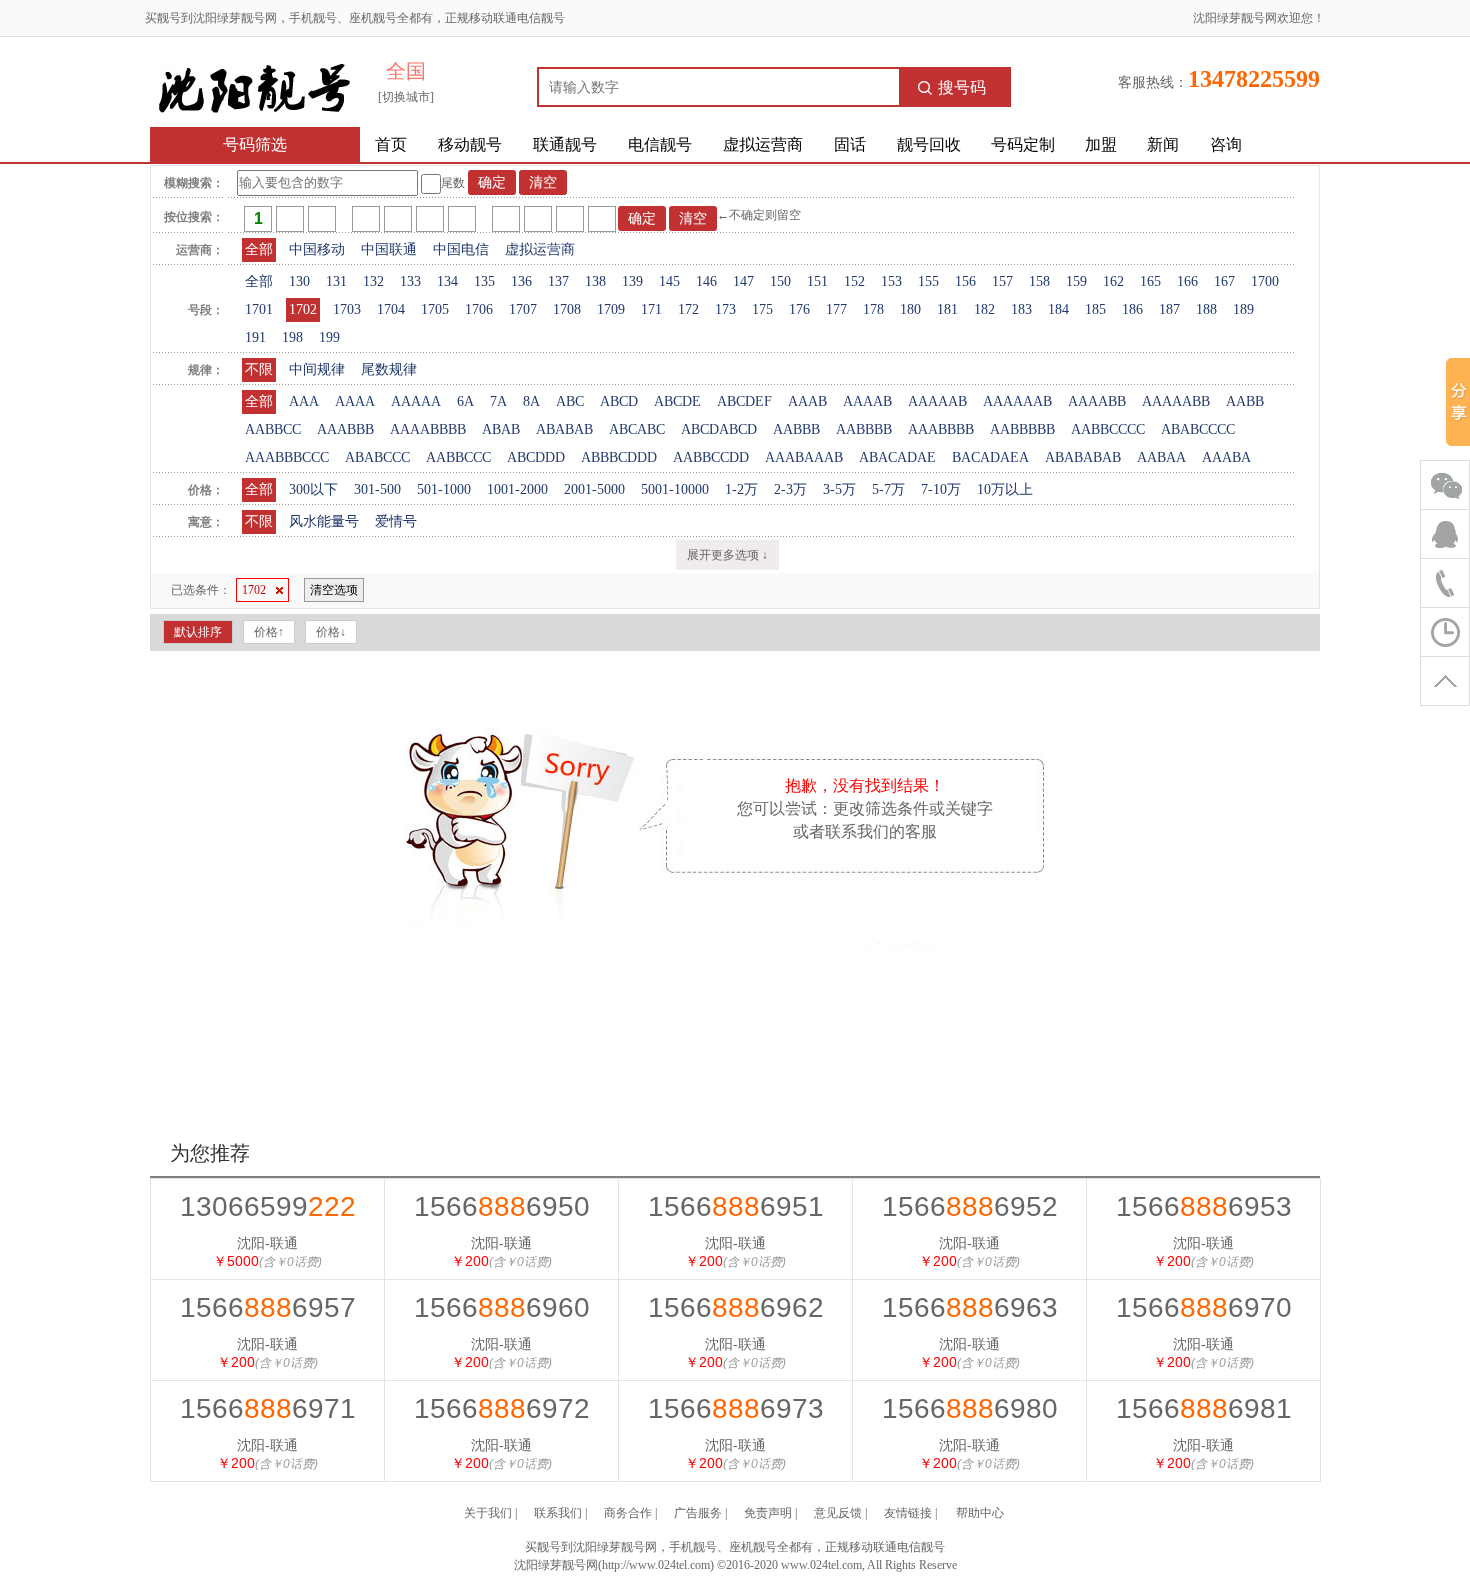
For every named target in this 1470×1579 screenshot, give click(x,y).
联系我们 (558, 1513)
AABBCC (273, 429)
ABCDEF (744, 401)
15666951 (736, 1206)
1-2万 (741, 489)
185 (1095, 309)
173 (725, 309)
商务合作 (628, 1513)
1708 (567, 309)
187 (1169, 309)
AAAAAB (937, 401)
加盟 (1101, 144)
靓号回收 (929, 144)
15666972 (502, 1408)
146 (706, 281)
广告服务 (698, 1513)
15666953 (1204, 1206)
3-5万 (839, 489)
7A (498, 401)
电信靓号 (660, 144)
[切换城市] (406, 97)
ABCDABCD (719, 429)
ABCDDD (536, 457)
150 (780, 281)
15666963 (970, 1307)
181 (947, 309)
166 (1187, 281)
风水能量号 (324, 521)
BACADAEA (990, 457)
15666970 (1204, 1307)
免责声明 (768, 1513)
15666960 (502, 1307)
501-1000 (444, 489)
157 (1002, 281)
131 (336, 281)
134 (447, 281)
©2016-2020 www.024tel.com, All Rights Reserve (837, 1565)
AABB (1245, 401)
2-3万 (790, 489)
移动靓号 (470, 144)
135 (484, 281)
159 (1076, 281)
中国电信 (461, 249)
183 (1021, 309)
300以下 (313, 489)
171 (651, 309)
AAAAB (867, 401)
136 (521, 281)
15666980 (970, 1408)
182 (984, 309)
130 (299, 281)
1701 (259, 309)
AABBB (796, 429)
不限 (259, 369)
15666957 (268, 1307)
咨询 (1226, 144)
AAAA (355, 401)
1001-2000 (517, 489)
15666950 (502, 1206)
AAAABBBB (428, 429)
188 (1206, 309)
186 (1132, 309)
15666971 (268, 1408)
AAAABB (1097, 401)
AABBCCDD (711, 457)
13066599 (268, 1206)
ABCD (619, 401)
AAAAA (416, 401)
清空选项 (334, 590)
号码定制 (1023, 144)
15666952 (970, 1206)
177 (836, 309)
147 (743, 281)
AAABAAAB (804, 457)
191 (255, 337)
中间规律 (317, 369)
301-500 (377, 489)
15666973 (736, 1408)
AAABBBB (941, 429)
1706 (479, 309)
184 (1058, 309)
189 (1243, 309)
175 (762, 309)
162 (1113, 281)
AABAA (1161, 457)
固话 (850, 144)
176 (799, 309)
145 (669, 281)
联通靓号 (565, 144)
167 (1224, 281)
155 (928, 281)
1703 (347, 309)
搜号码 (962, 87)
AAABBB (345, 429)
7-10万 (941, 489)
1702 (303, 309)
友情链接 (908, 1513)
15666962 (736, 1307)
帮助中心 (980, 1513)
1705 (435, 309)
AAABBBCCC (287, 457)
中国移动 (317, 249)
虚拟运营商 (763, 144)
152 (854, 281)
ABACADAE (897, 457)
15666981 (1204, 1408)
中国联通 (389, 249)
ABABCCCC (1198, 429)
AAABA (1226, 457)
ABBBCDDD (619, 457)
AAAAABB (1176, 401)
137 (558, 281)
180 (910, 309)
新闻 (1163, 144)
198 (292, 337)
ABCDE (677, 401)
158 (1039, 281)
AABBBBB (1022, 429)
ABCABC (637, 429)
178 (873, 309)
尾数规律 (389, 369)
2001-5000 (594, 489)
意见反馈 (838, 1513)
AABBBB (864, 429)
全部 (259, 249)
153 (891, 281)
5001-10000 (675, 489)
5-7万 (888, 489)
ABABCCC (377, 457)
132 (373, 281)
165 (1150, 281)
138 (595, 281)
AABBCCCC (1108, 429)
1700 (1265, 281)
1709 (611, 309)
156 (965, 281)
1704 (391, 309)
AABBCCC (458, 457)
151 (817, 281)
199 (329, 337)
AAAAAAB (1017, 401)
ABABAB (564, 429)
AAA (304, 401)
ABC (570, 401)
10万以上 (1005, 489)
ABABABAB (1083, 457)
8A (531, 401)
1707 (523, 309)
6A (465, 401)
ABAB (501, 429)
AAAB (807, 401)
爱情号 (396, 521)
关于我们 (488, 1513)
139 (632, 281)
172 (688, 309)
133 (410, 281)
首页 (391, 144)
